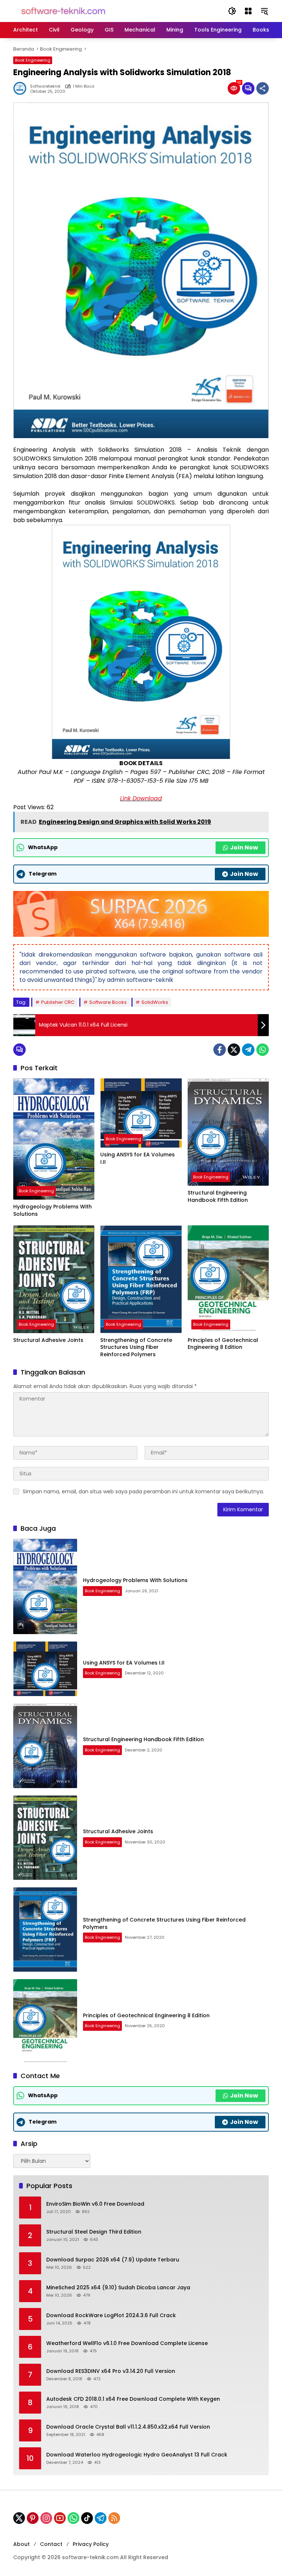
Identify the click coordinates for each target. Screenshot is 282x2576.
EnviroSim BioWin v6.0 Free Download (95, 2204)
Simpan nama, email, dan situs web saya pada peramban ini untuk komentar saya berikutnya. (143, 1491)
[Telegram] (248, 1050)
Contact (51, 2544)
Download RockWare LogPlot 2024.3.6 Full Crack (111, 2316)
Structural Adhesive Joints (48, 1340)
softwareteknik (45, 86)
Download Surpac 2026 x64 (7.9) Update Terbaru (113, 2260)
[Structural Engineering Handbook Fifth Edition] (228, 1132)
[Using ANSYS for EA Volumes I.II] (141, 1113)
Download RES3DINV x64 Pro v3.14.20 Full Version (111, 2371)
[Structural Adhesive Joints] (54, 1279)
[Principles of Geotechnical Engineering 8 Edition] (228, 1279)
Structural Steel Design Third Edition (94, 2232)
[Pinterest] (33, 2518)
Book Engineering (33, 60)
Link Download (141, 798)
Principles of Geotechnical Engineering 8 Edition (223, 1344)
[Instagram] (46, 2518)
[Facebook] (220, 1050)
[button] (232, 11)
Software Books (108, 1002)
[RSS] (114, 2518)
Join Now (244, 847)
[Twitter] (234, 1050)
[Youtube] (60, 2518)
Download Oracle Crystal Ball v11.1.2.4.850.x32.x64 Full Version (128, 2427)
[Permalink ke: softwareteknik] (22, 88)
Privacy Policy (91, 2544)
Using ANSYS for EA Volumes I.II (138, 1158)
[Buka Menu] (248, 11)
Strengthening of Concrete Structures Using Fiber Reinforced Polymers (136, 1347)
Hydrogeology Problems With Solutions (53, 1210)
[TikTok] (87, 2518)
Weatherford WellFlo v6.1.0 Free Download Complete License (127, 2343)
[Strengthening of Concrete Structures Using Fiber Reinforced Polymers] (141, 1279)
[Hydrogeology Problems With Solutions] (54, 1139)
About (21, 2544)
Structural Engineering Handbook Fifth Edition (218, 1197)
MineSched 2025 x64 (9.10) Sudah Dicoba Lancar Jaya (118, 2288)
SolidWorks (155, 1002)
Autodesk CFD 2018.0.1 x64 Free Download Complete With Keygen (133, 2399)
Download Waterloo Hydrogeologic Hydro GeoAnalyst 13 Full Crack (137, 2455)
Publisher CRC (58, 1002)
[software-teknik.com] (63, 11)
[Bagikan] (263, 88)
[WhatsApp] (263, 1050)
